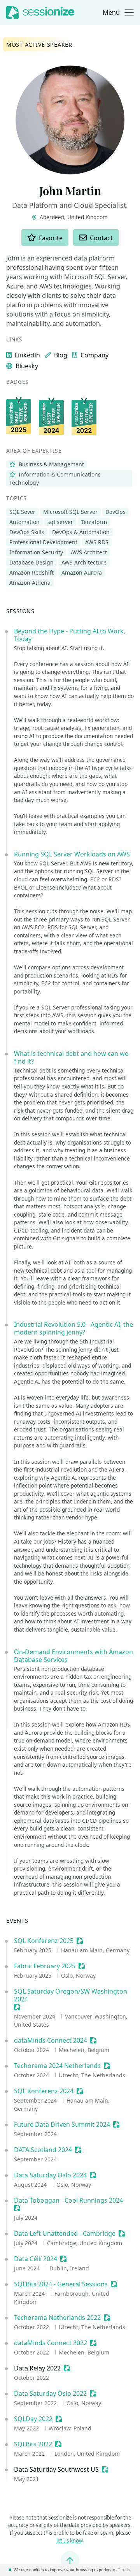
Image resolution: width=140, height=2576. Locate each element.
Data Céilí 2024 (36, 2259)
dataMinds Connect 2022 (51, 2343)
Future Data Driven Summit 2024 (62, 2124)
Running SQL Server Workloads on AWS (72, 854)
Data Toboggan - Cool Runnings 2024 (68, 2200)
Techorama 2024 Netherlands (57, 2066)
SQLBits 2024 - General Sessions (61, 2284)
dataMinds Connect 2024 (51, 2040)
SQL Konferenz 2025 (44, 1941)
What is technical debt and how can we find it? (71, 1057)
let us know (69, 2541)
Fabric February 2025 (45, 1966)
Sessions (20, 611)
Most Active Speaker (39, 44)
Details (124, 2570)
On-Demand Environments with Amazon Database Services (73, 1656)
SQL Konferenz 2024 (44, 2091)
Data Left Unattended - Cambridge (65, 2233)
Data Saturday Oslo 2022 (50, 2393)
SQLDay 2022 (33, 2419)
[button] (118, 12)
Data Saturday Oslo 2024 (50, 2175)
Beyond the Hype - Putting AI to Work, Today (70, 635)
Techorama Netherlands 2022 (57, 2318)
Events (17, 1920)
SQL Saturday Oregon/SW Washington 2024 (71, 1995)
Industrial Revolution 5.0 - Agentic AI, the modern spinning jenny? (73, 1328)
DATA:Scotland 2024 (43, 2150)
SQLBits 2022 (33, 2444)
